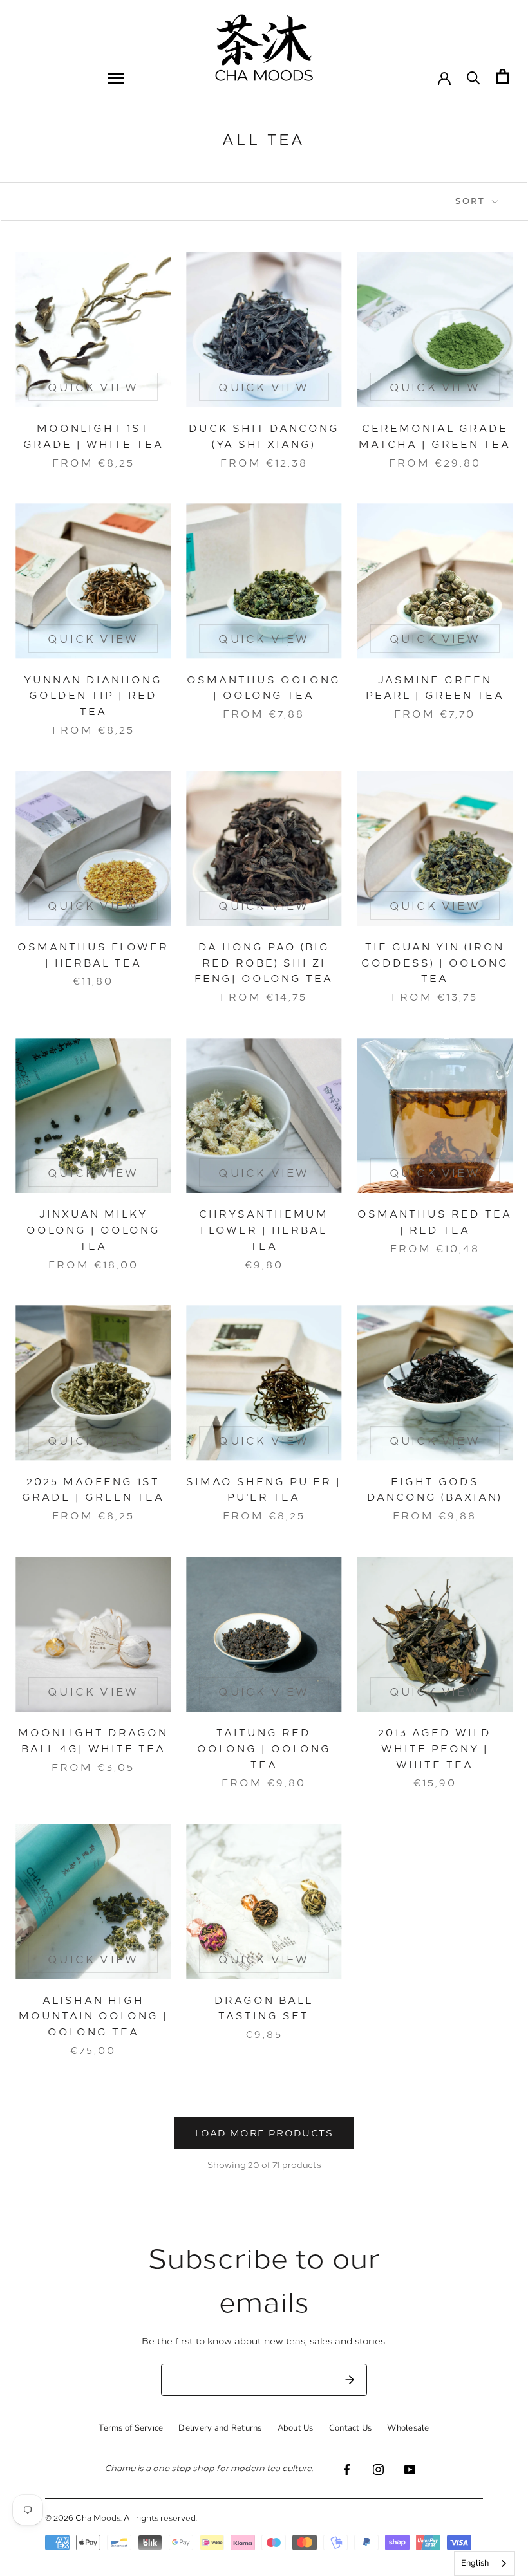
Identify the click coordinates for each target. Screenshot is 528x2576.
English (475, 2563)
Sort (472, 201)
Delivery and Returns (220, 2428)
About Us (296, 2428)
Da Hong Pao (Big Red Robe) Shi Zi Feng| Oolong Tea (264, 962)
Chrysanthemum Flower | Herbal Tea (264, 1229)
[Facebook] (347, 2469)
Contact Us (351, 2428)
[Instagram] (378, 2469)
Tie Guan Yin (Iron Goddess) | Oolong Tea (435, 962)
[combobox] (485, 2563)
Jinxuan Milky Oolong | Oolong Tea (93, 1229)
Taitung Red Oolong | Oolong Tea (264, 1748)
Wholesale (408, 2428)
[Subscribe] (350, 2380)
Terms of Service (131, 2428)
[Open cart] (503, 76)
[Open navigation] (116, 78)
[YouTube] (410, 2469)
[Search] (474, 77)
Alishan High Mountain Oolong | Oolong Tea (93, 2016)
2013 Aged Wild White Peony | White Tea (435, 1748)
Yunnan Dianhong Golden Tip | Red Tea (93, 695)
